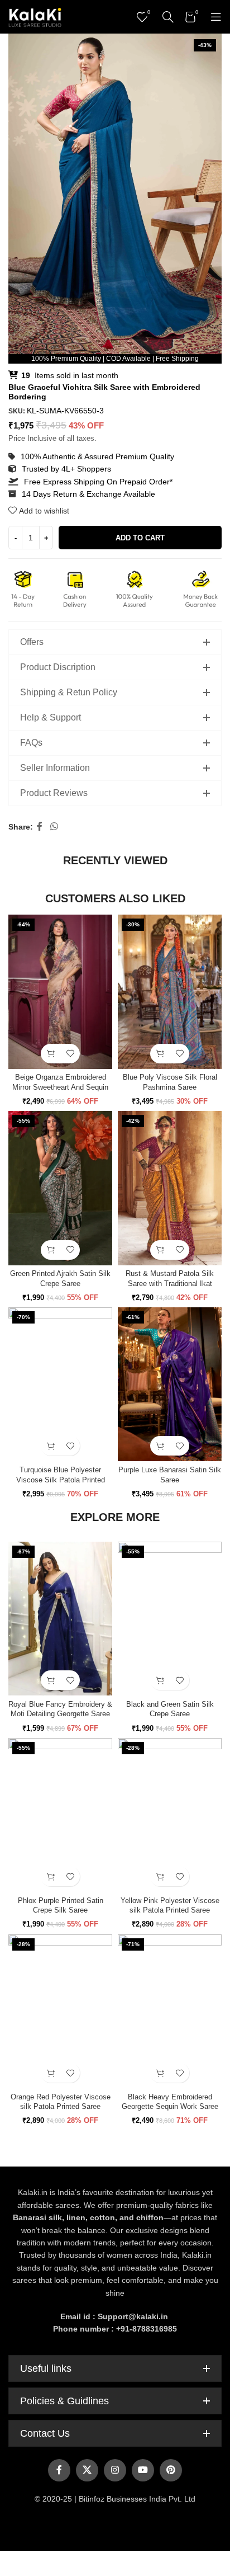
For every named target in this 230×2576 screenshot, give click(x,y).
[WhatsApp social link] (54, 827)
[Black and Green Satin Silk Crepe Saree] (170, 1619)
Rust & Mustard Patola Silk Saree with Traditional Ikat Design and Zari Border (170, 1284)
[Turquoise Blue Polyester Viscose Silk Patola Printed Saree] (60, 1384)
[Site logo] (35, 16)
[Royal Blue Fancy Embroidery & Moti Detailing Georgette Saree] (60, 1619)
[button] (51, 1054)
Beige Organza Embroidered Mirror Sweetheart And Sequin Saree (60, 1087)
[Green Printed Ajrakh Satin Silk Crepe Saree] (60, 1188)
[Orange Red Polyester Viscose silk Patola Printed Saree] (60, 2012)
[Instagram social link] (115, 2470)
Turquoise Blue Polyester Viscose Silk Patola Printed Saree (61, 1480)
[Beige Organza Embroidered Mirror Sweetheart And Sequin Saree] (60, 992)
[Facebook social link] (40, 827)
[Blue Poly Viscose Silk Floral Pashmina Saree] (170, 992)
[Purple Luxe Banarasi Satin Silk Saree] (170, 1384)
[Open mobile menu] (216, 17)
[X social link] (87, 2470)
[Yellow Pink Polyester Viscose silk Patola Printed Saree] (170, 1815)
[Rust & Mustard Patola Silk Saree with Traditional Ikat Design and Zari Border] (170, 1188)
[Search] (168, 17)
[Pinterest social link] (171, 2470)
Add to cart (140, 538)
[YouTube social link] (143, 2470)
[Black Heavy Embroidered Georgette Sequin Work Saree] (170, 2012)
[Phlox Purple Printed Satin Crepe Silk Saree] (60, 1815)
